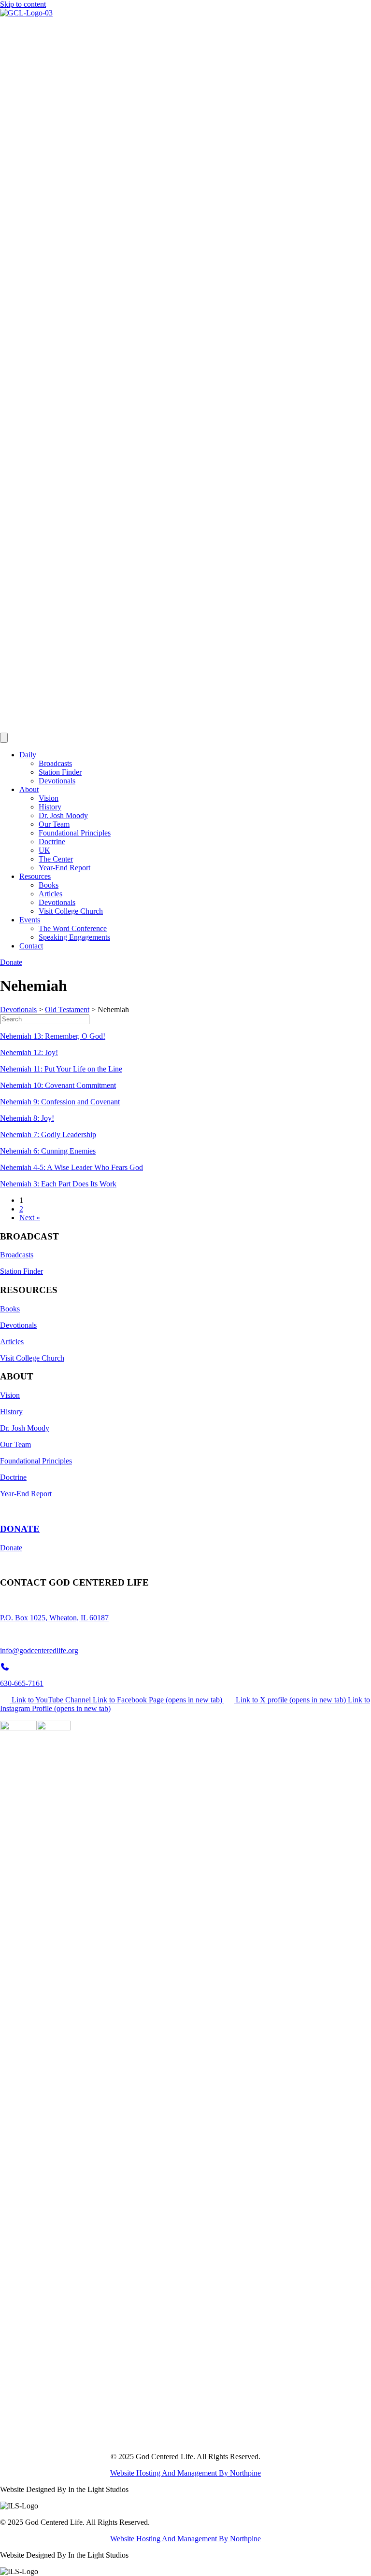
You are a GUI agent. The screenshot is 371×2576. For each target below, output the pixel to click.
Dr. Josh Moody (63, 815)
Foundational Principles (75, 833)
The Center (56, 859)
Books (49, 885)
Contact (31, 946)
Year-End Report (64, 868)
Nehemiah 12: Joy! (29, 1052)
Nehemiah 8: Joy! (27, 1118)
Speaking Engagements (74, 937)
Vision (49, 798)
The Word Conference (73, 928)
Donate (11, 1548)
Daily (28, 755)
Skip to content (23, 4)
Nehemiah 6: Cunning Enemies (48, 1151)
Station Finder (60, 772)
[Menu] (4, 738)
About (29, 789)
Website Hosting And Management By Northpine (185, 2473)
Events (30, 920)
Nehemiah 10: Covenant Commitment (58, 1085)
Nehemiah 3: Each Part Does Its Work (58, 1184)
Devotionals (57, 781)
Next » (30, 1218)
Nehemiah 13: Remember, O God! (53, 1036)
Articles (50, 894)
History (50, 807)
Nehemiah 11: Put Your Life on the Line (61, 1069)
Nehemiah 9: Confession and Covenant (60, 1102)
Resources (35, 876)
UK (44, 850)
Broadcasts (55, 763)
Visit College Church (71, 911)
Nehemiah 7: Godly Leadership (48, 1135)
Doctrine (52, 842)
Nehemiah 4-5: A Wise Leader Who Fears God (71, 1167)
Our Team (54, 824)
